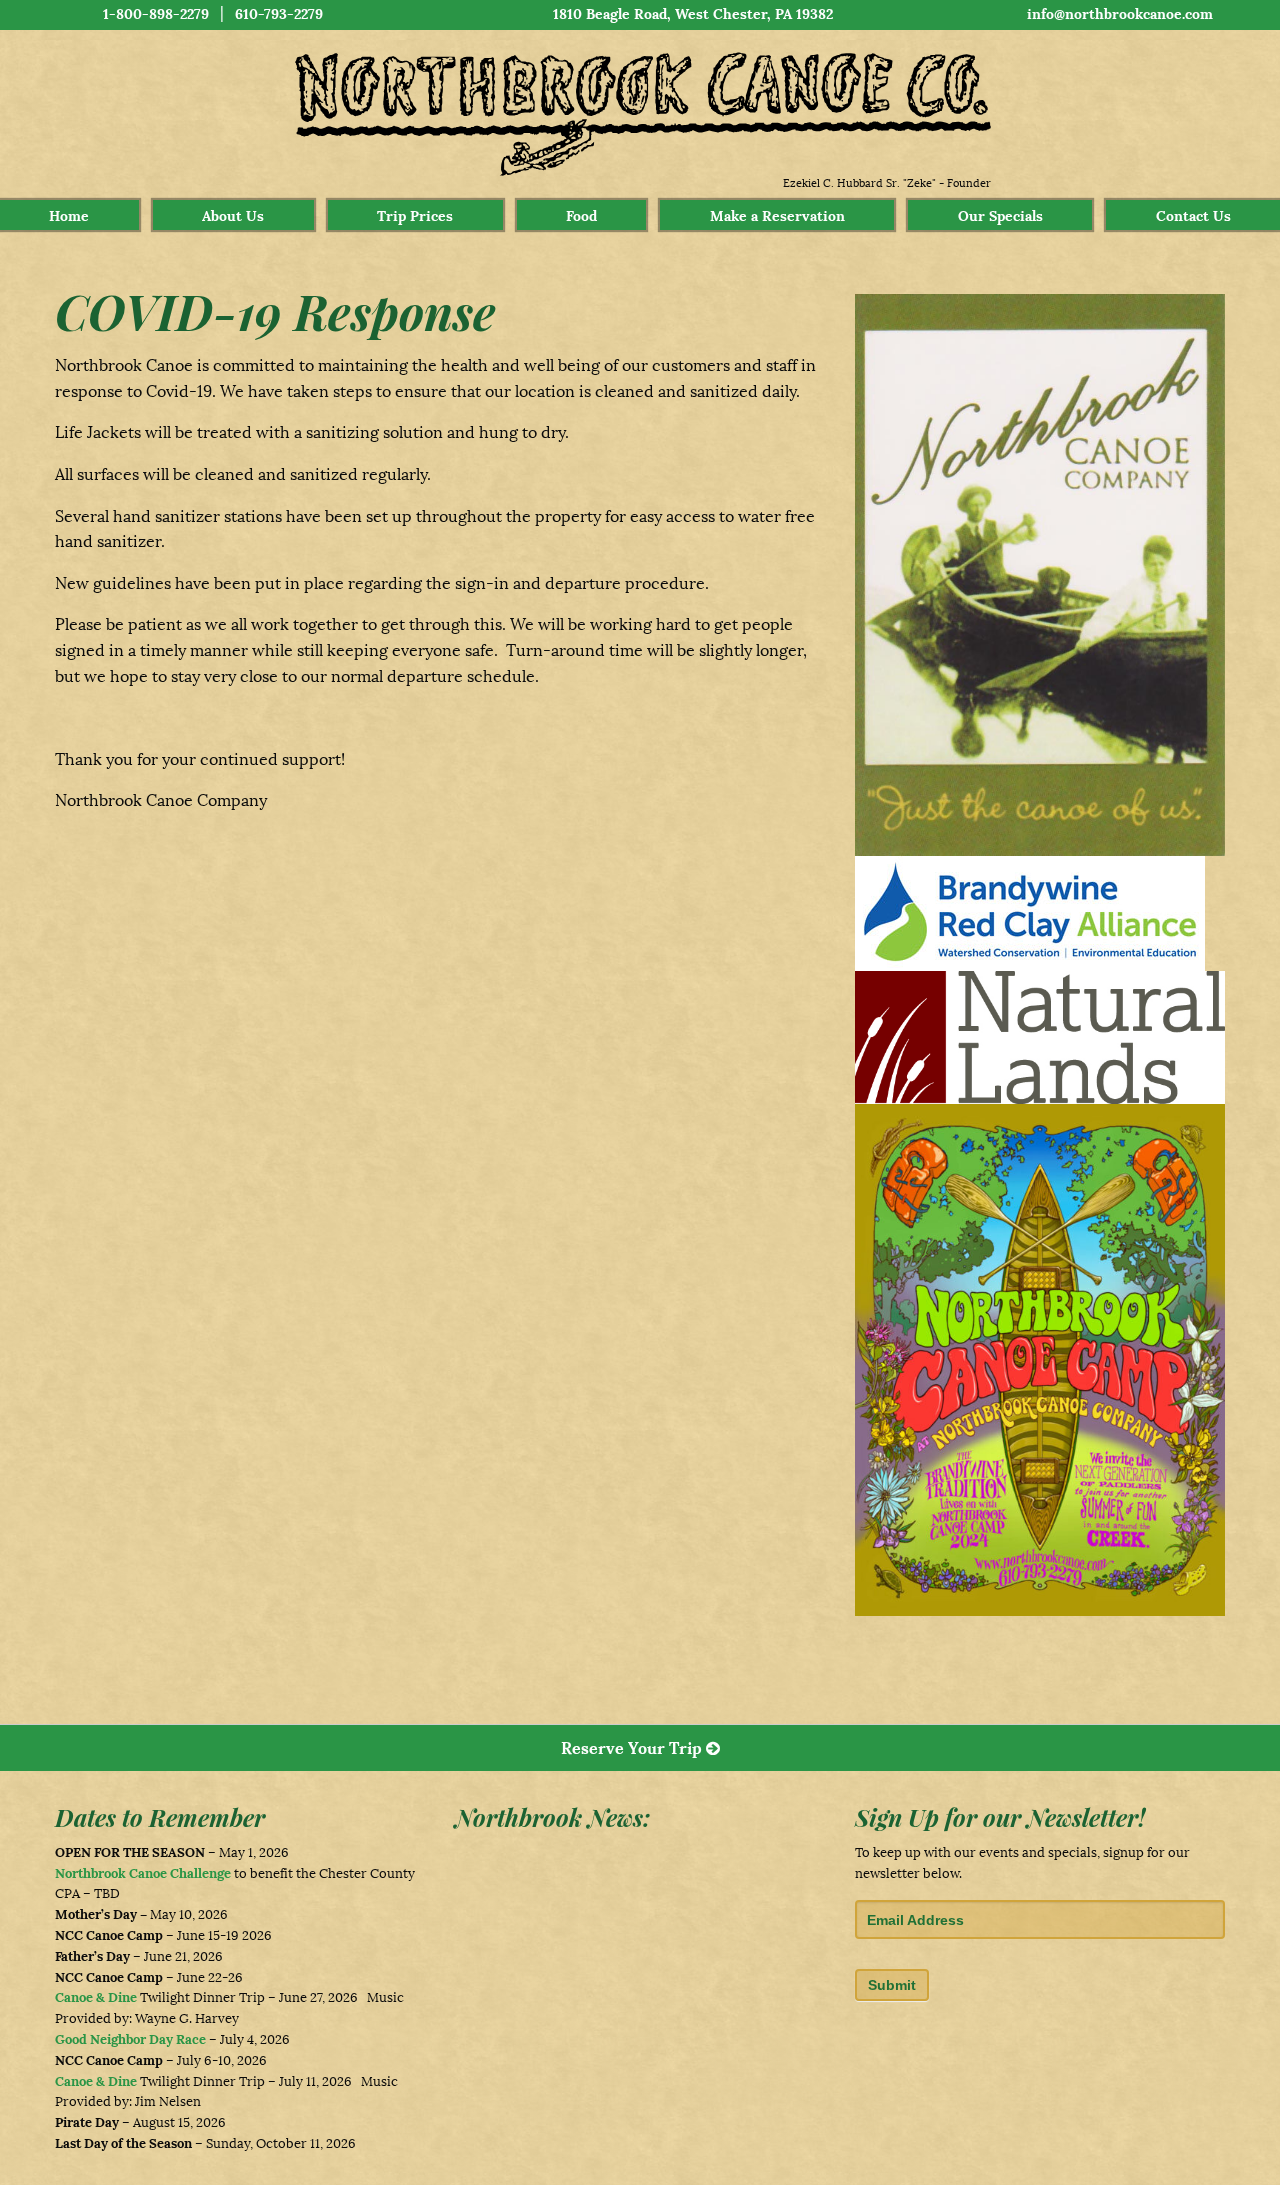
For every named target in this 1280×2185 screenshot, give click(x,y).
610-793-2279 (279, 14)
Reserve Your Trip (633, 1748)
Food (581, 216)
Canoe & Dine (96, 1997)
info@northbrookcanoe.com (1120, 14)
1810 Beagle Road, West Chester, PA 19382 (693, 14)
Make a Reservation (777, 216)
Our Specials (1000, 216)
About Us (233, 216)
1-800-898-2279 (156, 14)
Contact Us (1193, 216)
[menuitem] (69, 215)
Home (69, 216)
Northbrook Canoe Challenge (143, 1873)
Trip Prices (415, 216)
